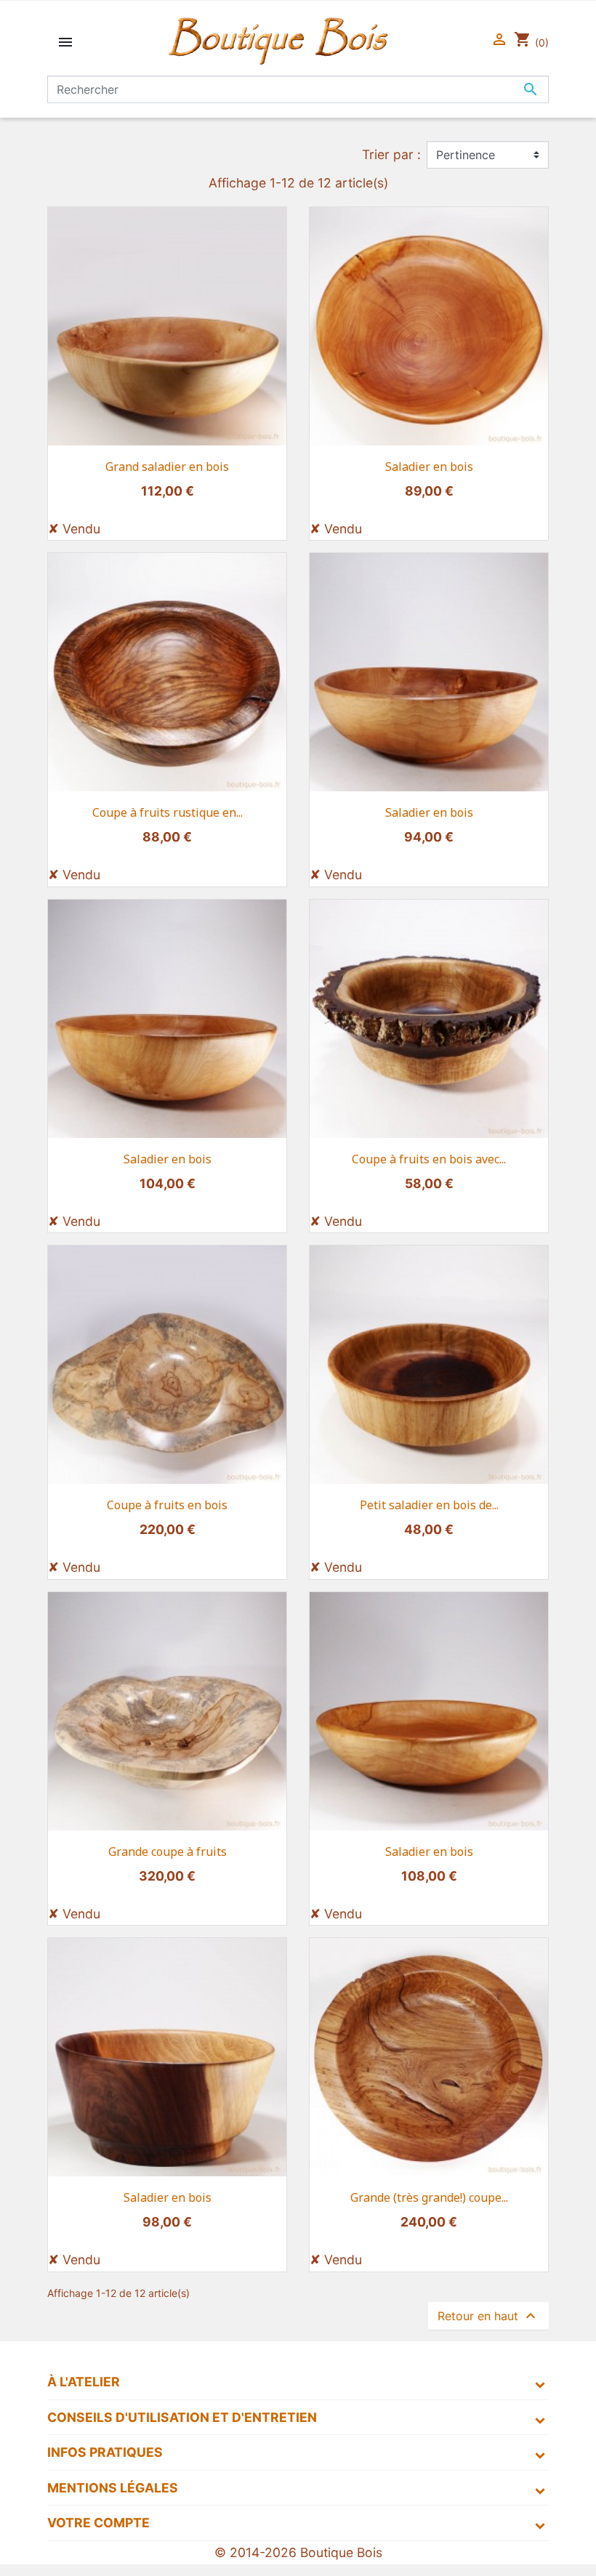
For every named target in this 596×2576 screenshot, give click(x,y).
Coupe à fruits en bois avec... (429, 1159)
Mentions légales (113, 2488)
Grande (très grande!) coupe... (429, 2197)
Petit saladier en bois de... (429, 1505)
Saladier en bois (429, 467)
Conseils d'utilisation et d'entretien (182, 2417)
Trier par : (391, 154)
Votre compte (98, 2523)
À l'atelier (84, 2382)
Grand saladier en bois (167, 467)
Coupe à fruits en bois (167, 1505)
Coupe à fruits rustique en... (168, 812)
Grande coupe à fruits (168, 1852)
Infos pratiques (105, 2452)
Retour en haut (488, 2316)
